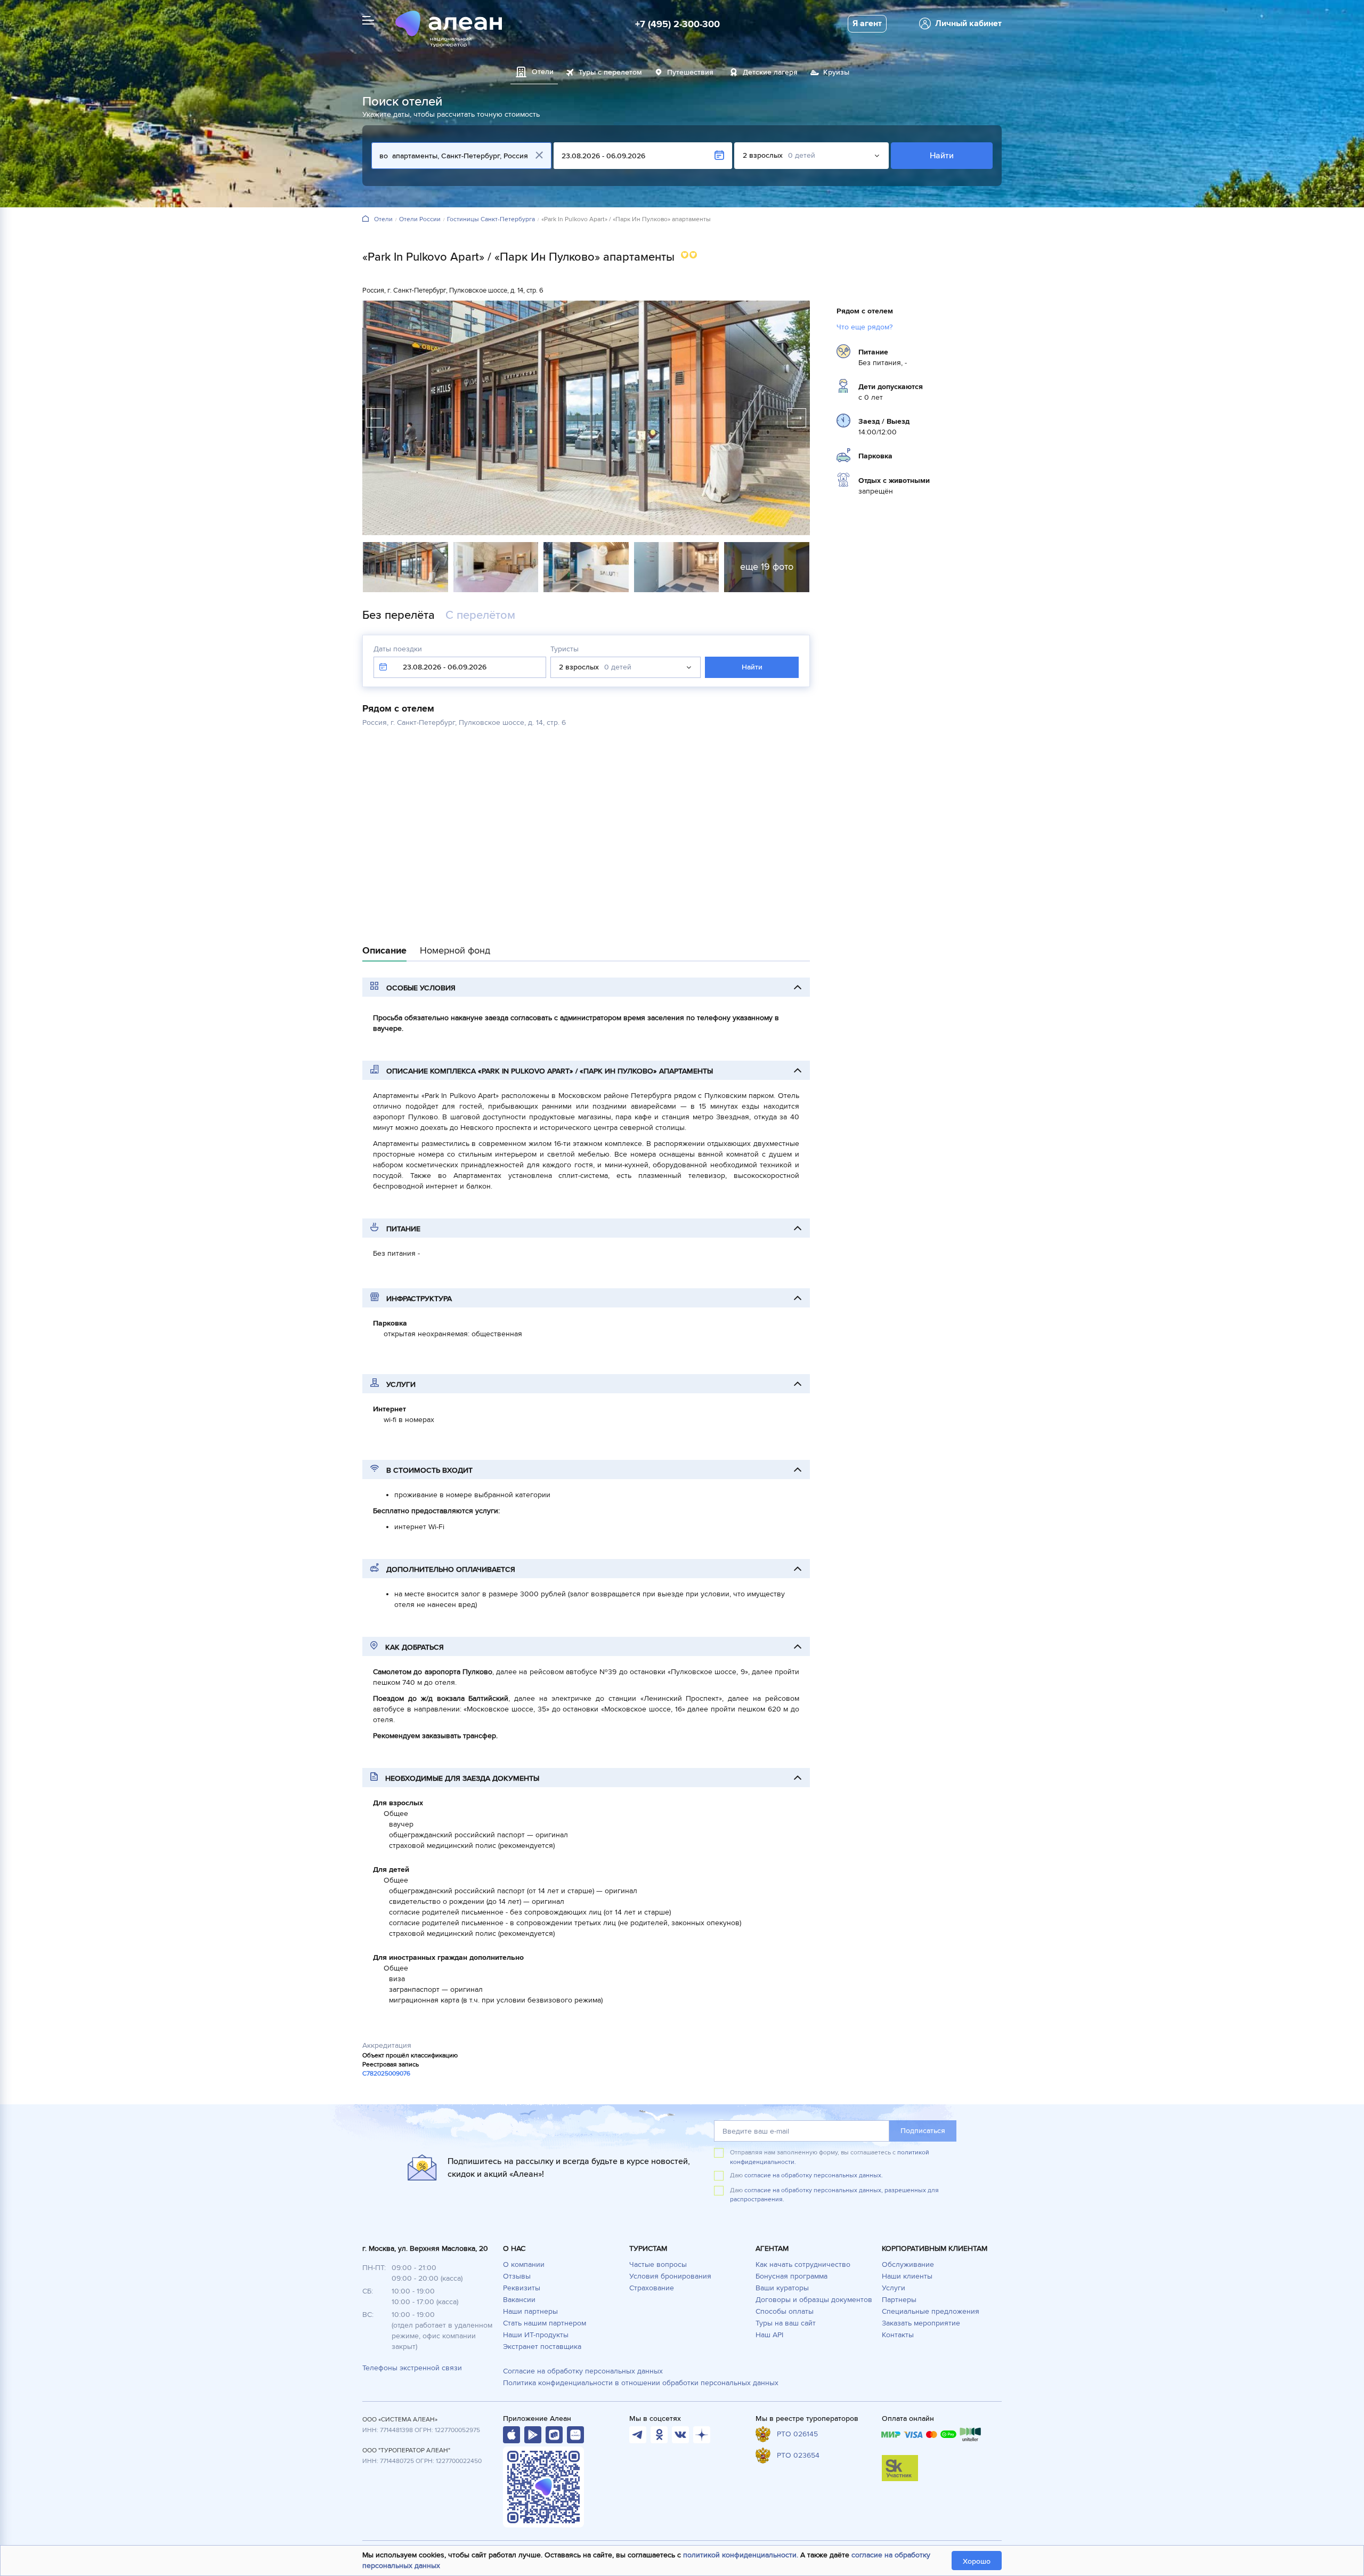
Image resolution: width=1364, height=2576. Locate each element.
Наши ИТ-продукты (536, 2335)
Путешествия (690, 72)
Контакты (898, 2335)
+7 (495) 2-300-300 (677, 24)
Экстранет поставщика (542, 2347)
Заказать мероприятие (921, 2323)
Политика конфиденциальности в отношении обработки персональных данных (641, 2383)
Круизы (836, 72)
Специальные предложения (931, 2311)
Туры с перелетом (610, 72)
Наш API (769, 2335)
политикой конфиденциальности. (741, 2555)
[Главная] (366, 219)
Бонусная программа (791, 2276)
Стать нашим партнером (545, 2323)
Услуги (894, 2288)
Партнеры (899, 2300)
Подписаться (923, 2131)
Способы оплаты (785, 2311)
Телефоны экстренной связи (412, 2368)
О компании (524, 2264)
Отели (383, 220)
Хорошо (977, 2561)
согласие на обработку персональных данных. (814, 2175)
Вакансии (519, 2300)
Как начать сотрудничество (803, 2264)
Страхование (652, 2288)
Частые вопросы (658, 2264)
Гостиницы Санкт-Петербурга (491, 220)
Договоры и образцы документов (814, 2300)
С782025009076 (386, 2074)
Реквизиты (522, 2288)
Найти (942, 156)
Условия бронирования (670, 2276)
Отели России (420, 220)
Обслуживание (908, 2264)
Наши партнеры (530, 2311)
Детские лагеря (770, 72)
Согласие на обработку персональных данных (583, 2371)
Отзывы (517, 2276)
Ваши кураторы (782, 2288)
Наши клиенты (907, 2276)
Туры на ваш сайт (786, 2323)
